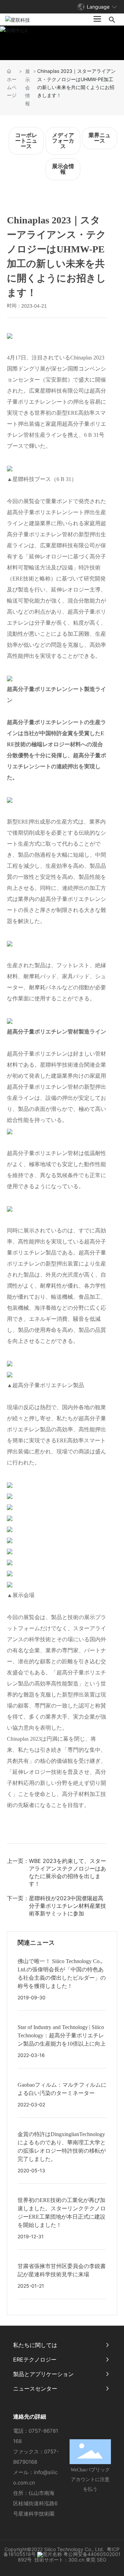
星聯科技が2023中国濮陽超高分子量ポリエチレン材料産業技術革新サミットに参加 (68, 1906)
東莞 (91, 2560)
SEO (102, 2560)
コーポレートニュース (26, 141)
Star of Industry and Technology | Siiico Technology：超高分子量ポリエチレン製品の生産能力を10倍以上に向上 (62, 2035)
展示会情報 (28, 87)
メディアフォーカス (63, 141)
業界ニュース (100, 138)
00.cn (78, 2560)
